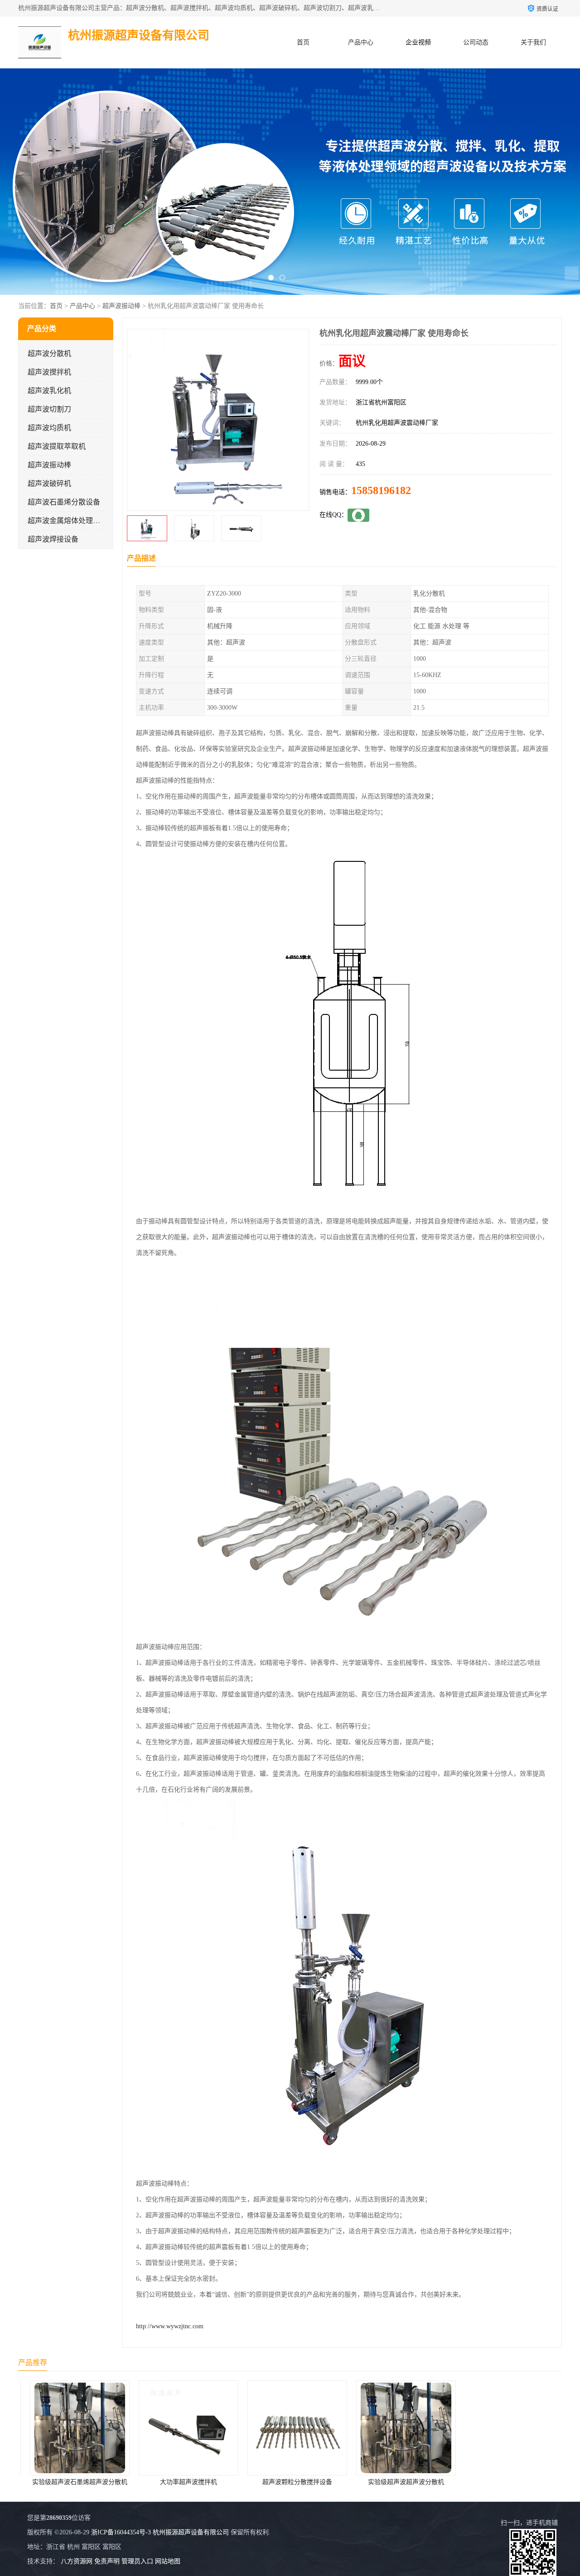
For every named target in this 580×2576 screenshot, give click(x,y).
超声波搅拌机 (49, 372)
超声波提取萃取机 (57, 446)
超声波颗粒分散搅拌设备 (290, 2482)
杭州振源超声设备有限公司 (191, 2532)
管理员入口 (137, 2561)
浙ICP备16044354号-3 (121, 2532)
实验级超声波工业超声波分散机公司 (508, 2482)
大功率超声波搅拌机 (181, 2482)
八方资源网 (77, 2561)
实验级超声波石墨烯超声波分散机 (72, 2482)
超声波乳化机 (49, 391)
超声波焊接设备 (53, 539)
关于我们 (533, 42)
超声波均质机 (49, 428)
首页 (303, 42)
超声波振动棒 (121, 306)
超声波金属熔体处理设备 (68, 521)
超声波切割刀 (49, 409)
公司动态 (476, 42)
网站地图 (168, 2561)
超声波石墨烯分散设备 (64, 502)
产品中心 (361, 42)
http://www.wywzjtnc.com (170, 2326)
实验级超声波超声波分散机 (399, 2482)
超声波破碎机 (49, 483)
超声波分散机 (49, 353)
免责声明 (107, 2561)
